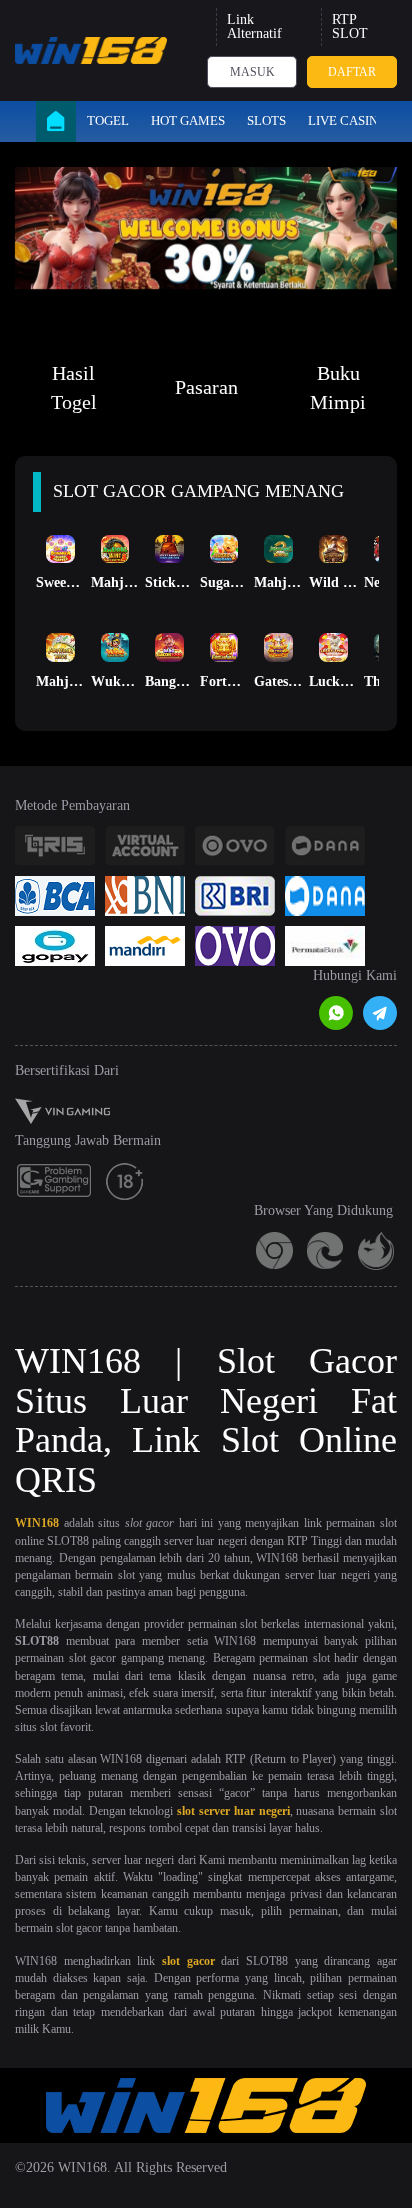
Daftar (352, 72)
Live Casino (347, 120)
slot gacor (188, 1961)
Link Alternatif (254, 26)
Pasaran (206, 387)
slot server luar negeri (233, 1811)
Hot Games (188, 120)
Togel (108, 120)
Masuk (252, 72)
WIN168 (37, 1523)
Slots (266, 120)
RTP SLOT (350, 26)
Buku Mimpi (338, 387)
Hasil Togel (74, 387)
